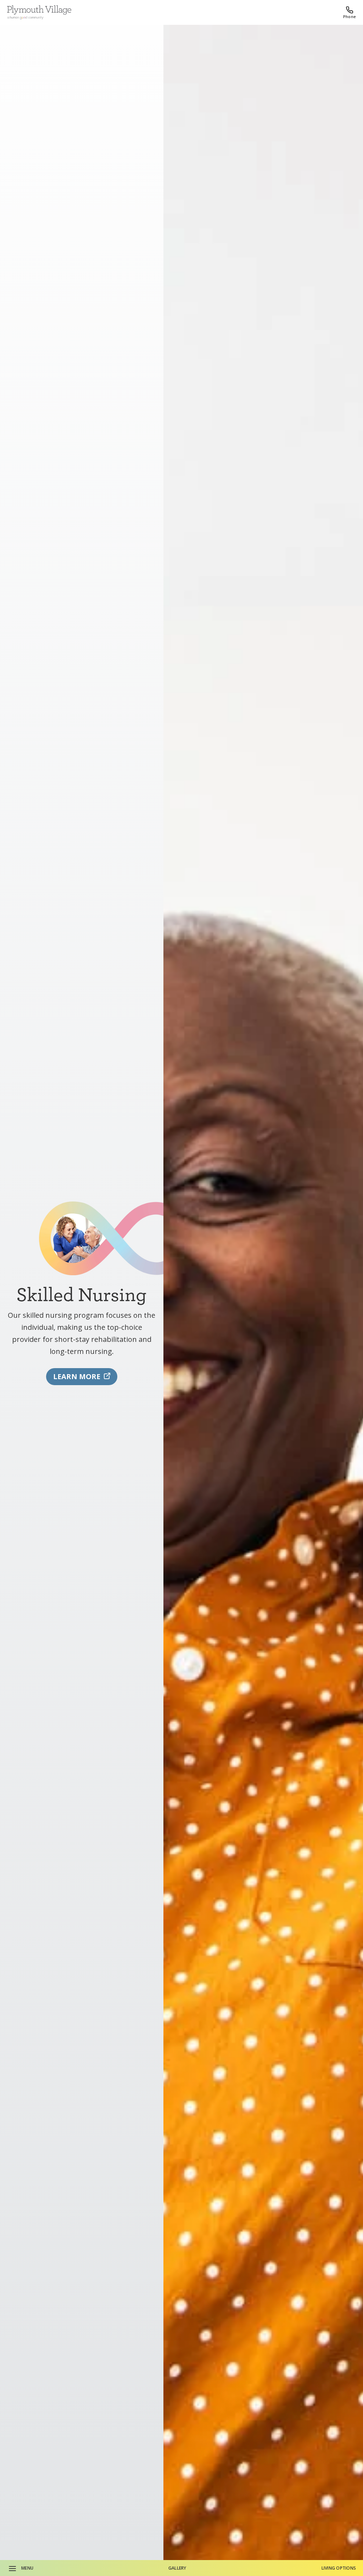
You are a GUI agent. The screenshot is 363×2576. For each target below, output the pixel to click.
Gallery (177, 2568)
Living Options (339, 2568)
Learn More (77, 1376)
